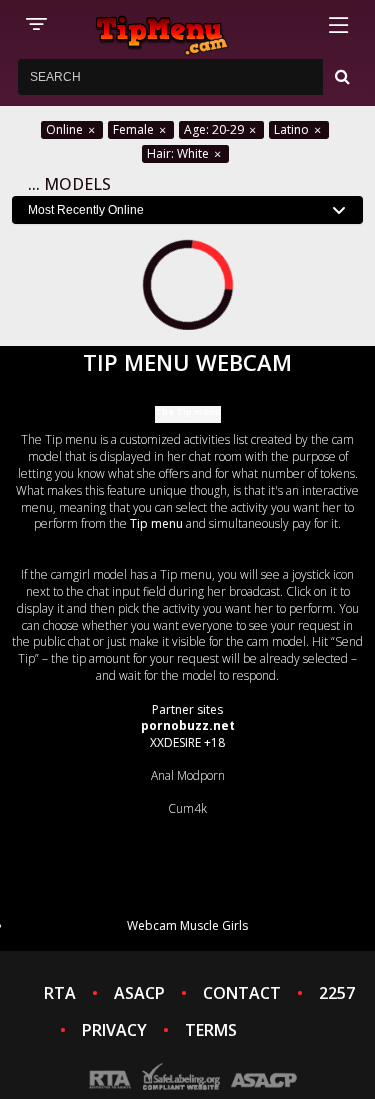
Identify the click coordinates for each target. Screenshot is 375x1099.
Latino (293, 129)
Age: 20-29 (215, 129)
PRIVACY (114, 1030)
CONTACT (242, 993)
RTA (60, 993)
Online (66, 129)
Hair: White (179, 153)
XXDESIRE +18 (187, 742)
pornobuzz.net (188, 725)
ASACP (139, 993)
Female (135, 129)
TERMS (211, 1030)
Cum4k (187, 808)
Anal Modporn (188, 775)
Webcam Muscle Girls (187, 925)
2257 (337, 993)
